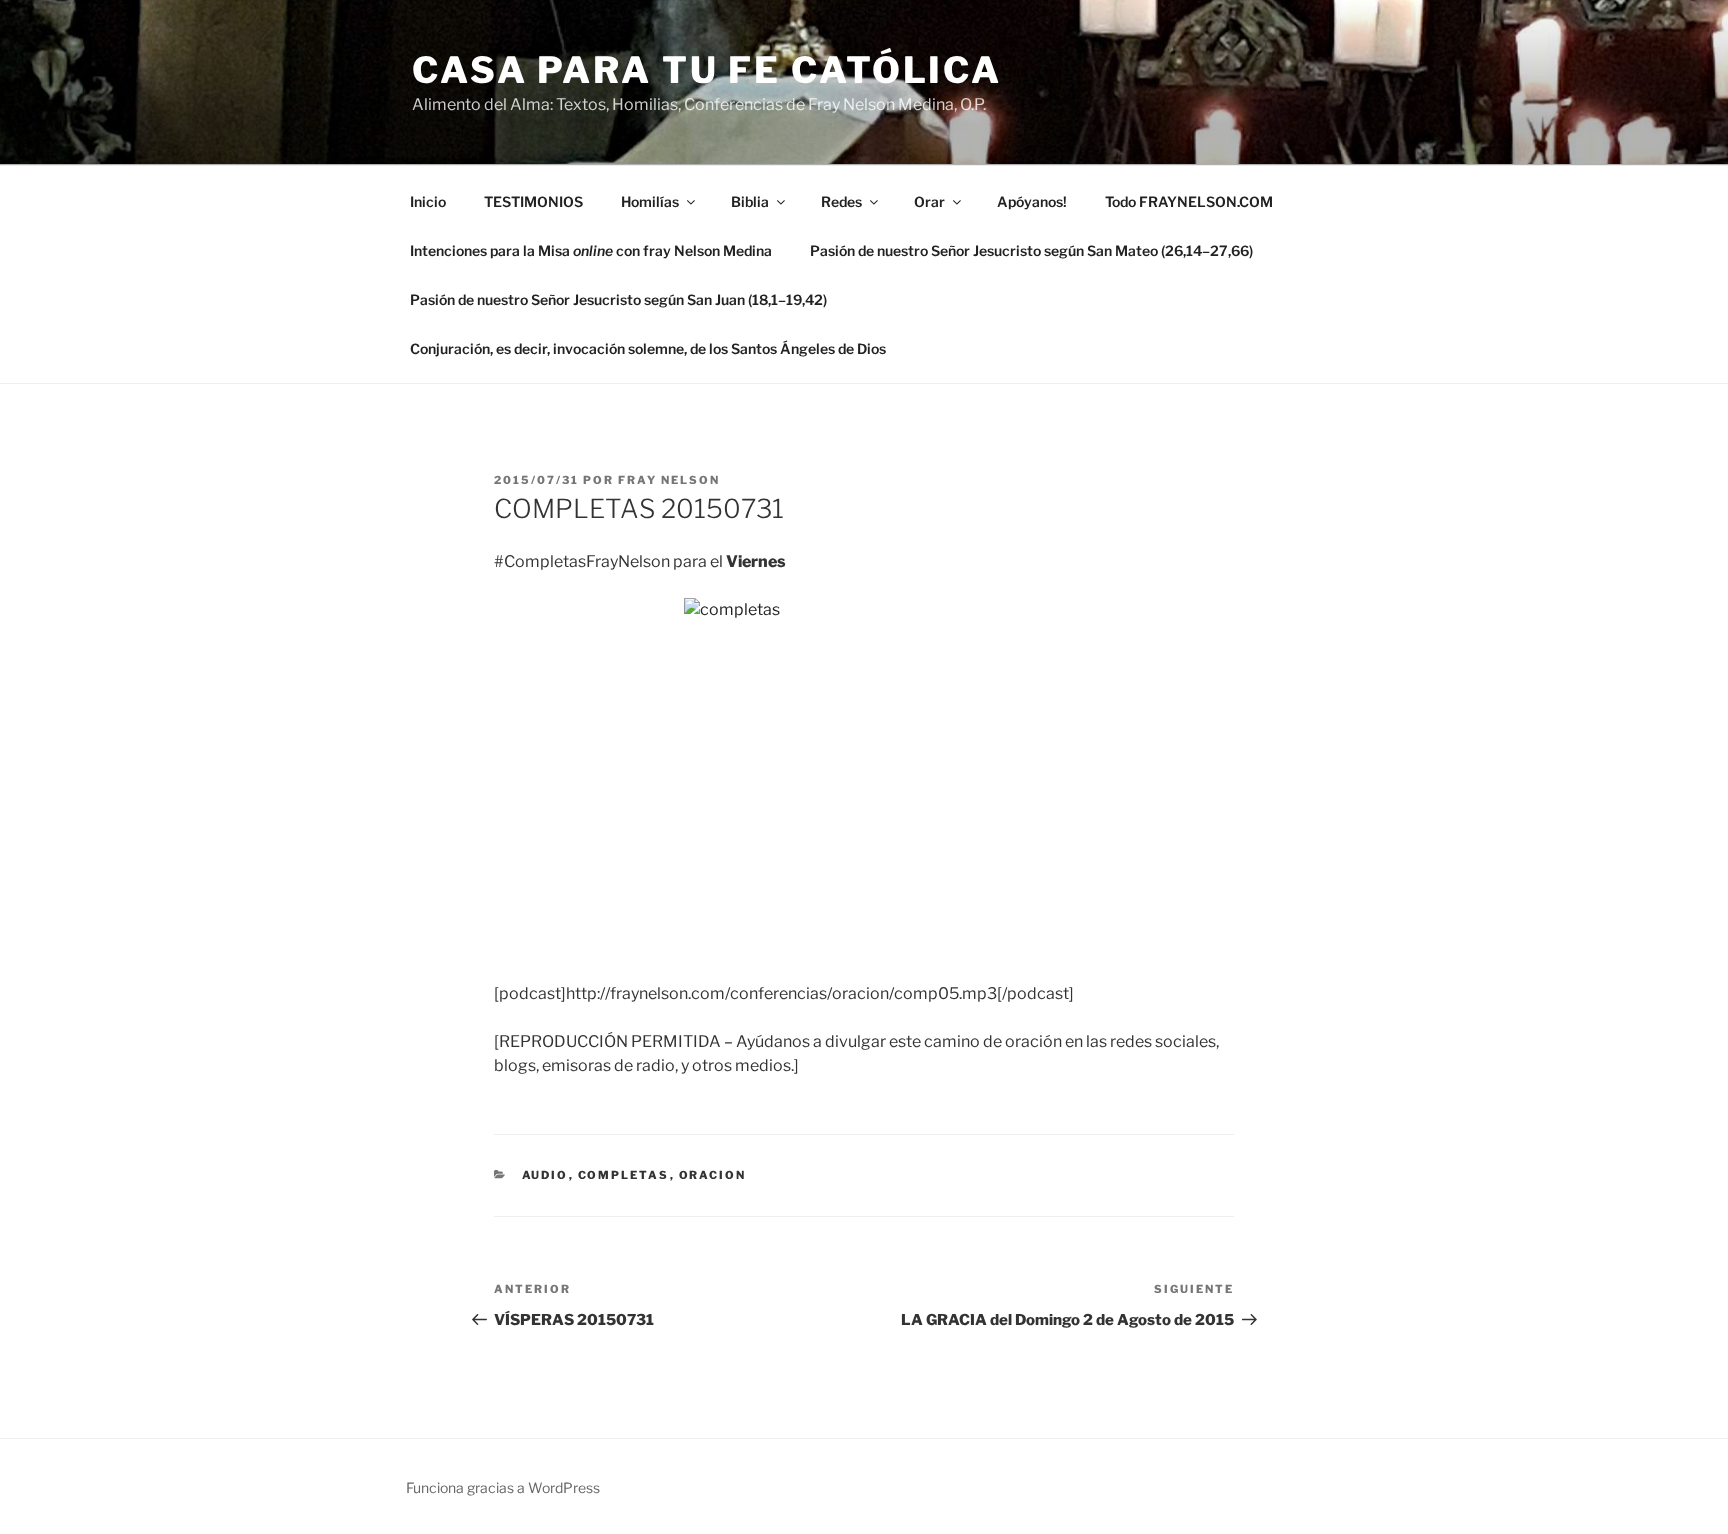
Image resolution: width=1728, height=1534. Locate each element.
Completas (624, 1175)
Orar (929, 201)
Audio (545, 1175)
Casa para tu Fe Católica (707, 70)
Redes (841, 201)
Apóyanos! (1032, 201)
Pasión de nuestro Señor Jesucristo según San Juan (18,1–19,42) (618, 299)
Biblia (750, 201)
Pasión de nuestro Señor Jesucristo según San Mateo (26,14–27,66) (1031, 250)
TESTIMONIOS (533, 201)
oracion (713, 1175)
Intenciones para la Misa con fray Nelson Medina (591, 250)
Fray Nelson (669, 480)
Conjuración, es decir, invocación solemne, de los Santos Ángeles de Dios (648, 348)
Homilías (650, 201)
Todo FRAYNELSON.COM (1189, 201)
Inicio (428, 201)
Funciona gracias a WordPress (503, 1487)
